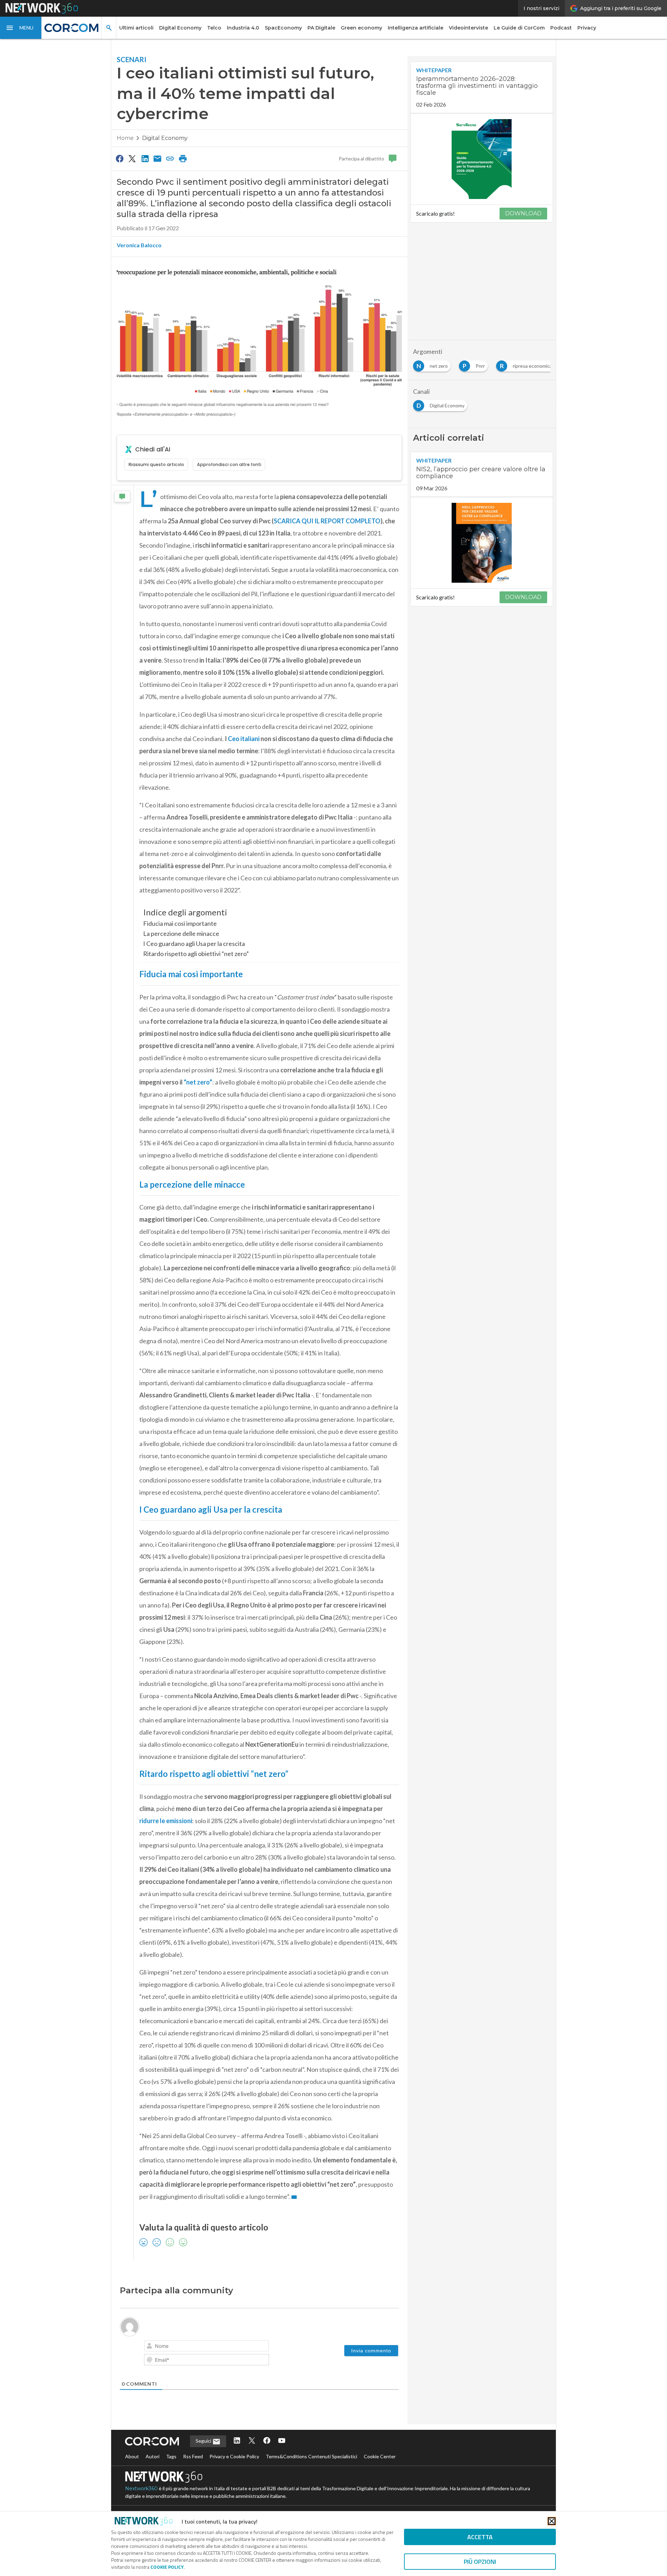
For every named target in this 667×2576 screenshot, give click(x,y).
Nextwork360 (141, 2488)
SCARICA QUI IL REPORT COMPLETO (327, 521)
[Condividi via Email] (157, 158)
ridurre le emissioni (166, 1821)
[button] (21, 28)
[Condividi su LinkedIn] (145, 158)
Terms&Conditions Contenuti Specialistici (311, 2456)
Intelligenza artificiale (415, 28)
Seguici (204, 2441)
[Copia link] (170, 158)
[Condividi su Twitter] (132, 158)
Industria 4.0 (243, 28)
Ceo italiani (244, 739)
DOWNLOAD (523, 213)
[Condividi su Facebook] (120, 158)
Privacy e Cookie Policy (234, 2456)
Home (125, 138)
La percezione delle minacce (181, 933)
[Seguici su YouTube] (282, 2441)
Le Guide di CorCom (519, 28)
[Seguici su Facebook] (267, 2441)
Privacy (587, 28)
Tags (171, 2456)
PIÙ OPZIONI (480, 2562)
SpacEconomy (283, 28)
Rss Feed (193, 2456)
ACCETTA (480, 2537)
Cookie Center (380, 2456)
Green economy (361, 28)
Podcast (561, 28)
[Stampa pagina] (183, 158)
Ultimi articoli (136, 28)
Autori (153, 2456)
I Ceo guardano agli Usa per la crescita (194, 944)
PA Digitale (321, 28)
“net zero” (198, 1082)
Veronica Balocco (139, 245)
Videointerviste (468, 28)
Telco (214, 28)
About (132, 2456)
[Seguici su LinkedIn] (237, 2441)
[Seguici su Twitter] (252, 2441)
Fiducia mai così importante (180, 923)
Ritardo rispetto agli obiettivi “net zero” (196, 954)
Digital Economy (180, 28)
